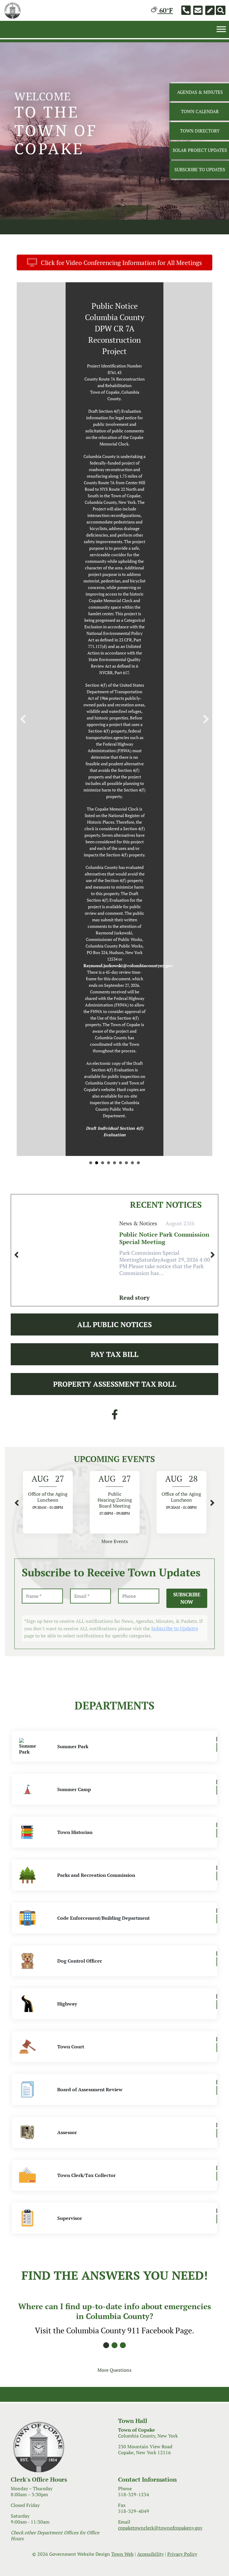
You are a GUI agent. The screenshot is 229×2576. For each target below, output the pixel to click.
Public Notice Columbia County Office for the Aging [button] (103, 710)
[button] (23, 493)
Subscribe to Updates (175, 1175)
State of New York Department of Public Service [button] (91, 710)
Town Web (122, 2101)
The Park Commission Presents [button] (126, 710)
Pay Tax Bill (114, 901)
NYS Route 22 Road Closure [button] (97, 710)
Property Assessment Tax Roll (115, 931)
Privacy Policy (182, 2101)
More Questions (114, 1917)
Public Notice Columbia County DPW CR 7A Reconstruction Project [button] (109, 710)
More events (115, 1089)
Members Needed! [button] (114, 710)
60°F (165, 10)
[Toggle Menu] (221, 29)
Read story (134, 845)
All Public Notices (114, 872)
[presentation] (16, 802)
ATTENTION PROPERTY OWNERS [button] (138, 710)
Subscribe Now (187, 1145)
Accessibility (150, 2101)
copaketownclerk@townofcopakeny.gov (160, 2075)
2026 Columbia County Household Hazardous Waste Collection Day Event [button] (120, 710)
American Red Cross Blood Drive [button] (132, 710)
